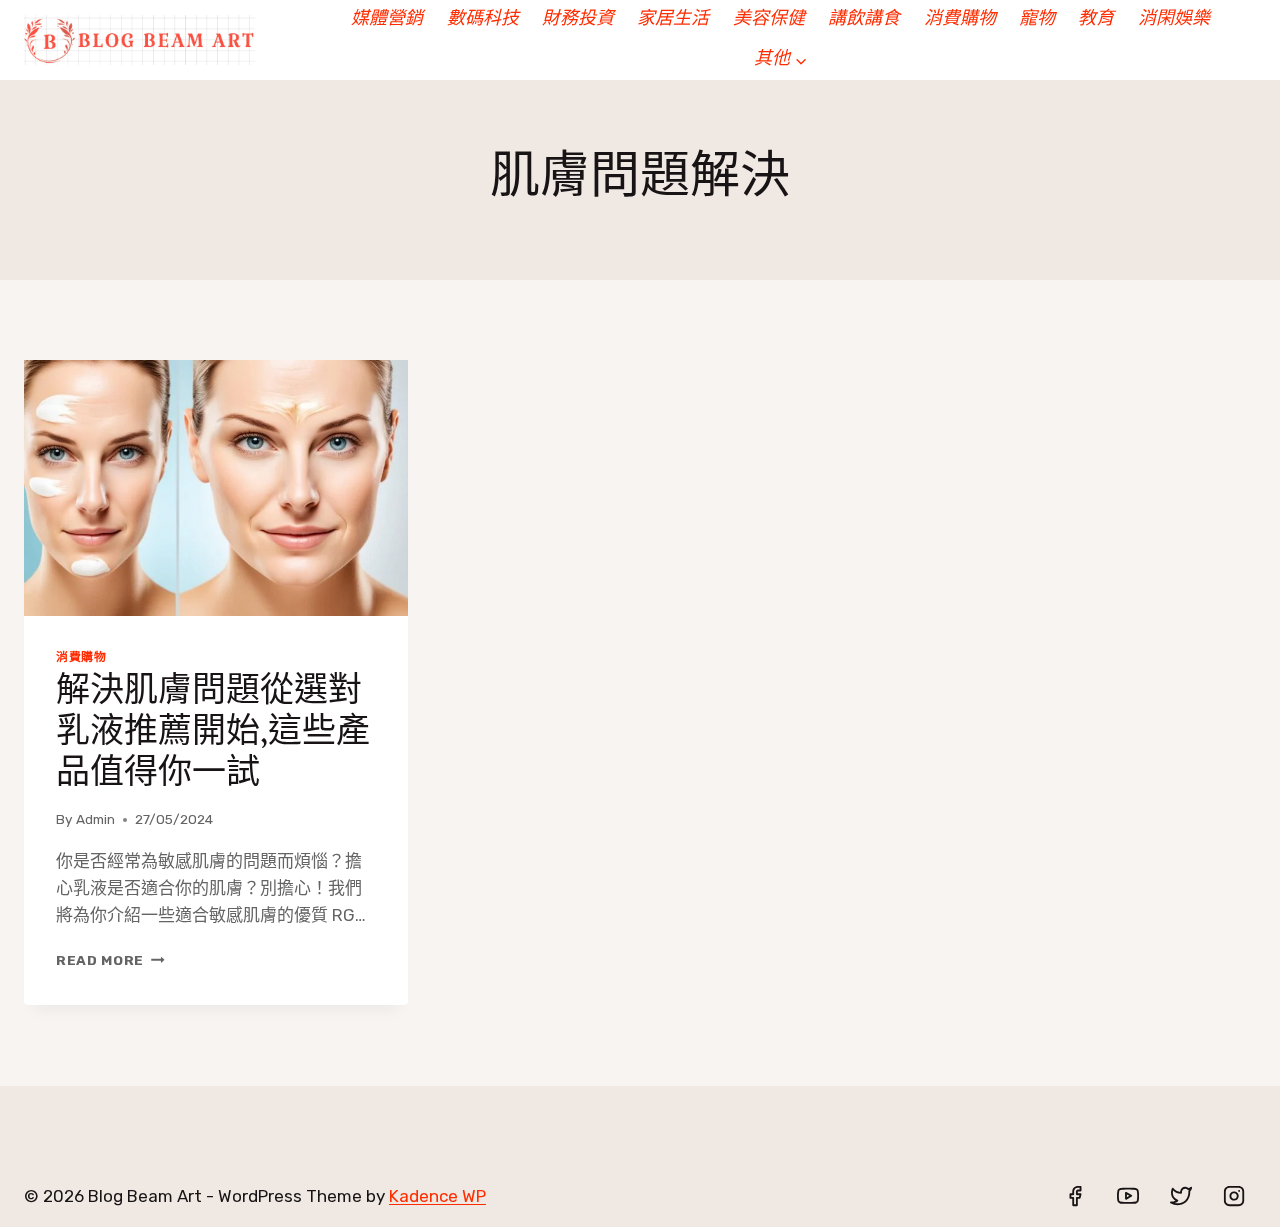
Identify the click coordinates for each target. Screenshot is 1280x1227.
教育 (1096, 20)
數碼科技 (483, 20)
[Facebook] (1075, 1196)
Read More (109, 960)
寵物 (1037, 20)
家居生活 (673, 20)
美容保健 (769, 20)
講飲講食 (864, 20)
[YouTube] (1128, 1196)
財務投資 (578, 20)
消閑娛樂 (1174, 20)
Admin (95, 819)
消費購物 (960, 20)
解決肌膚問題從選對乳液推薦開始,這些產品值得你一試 (213, 733)
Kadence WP (437, 1196)
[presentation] (216, 488)
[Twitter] (1181, 1196)
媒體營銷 (387, 20)
